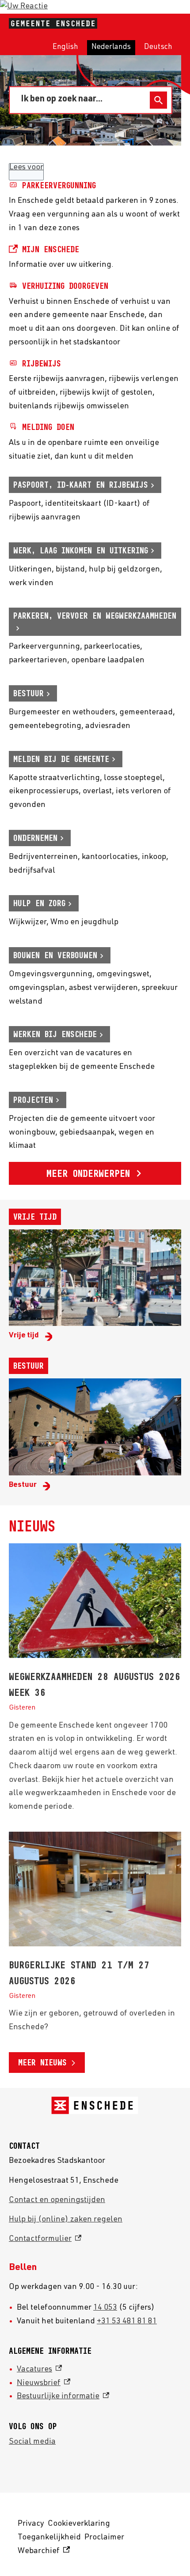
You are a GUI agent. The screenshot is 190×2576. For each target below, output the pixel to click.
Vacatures (39, 2370)
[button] (24, 7)
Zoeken (158, 100)
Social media (32, 2442)
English (65, 47)
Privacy (31, 2524)
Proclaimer (104, 2538)
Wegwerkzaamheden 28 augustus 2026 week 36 (95, 1684)
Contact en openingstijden (57, 2200)
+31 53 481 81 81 (127, 2322)
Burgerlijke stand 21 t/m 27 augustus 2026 (79, 1973)
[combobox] (82, 100)
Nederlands (111, 47)
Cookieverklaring (79, 2524)
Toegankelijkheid (49, 2538)
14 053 (105, 2308)
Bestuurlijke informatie (63, 2397)
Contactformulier (45, 2239)
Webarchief (42, 2553)
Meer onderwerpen (88, 1173)
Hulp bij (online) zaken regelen (66, 2220)
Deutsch (158, 47)
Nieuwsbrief (44, 2383)
